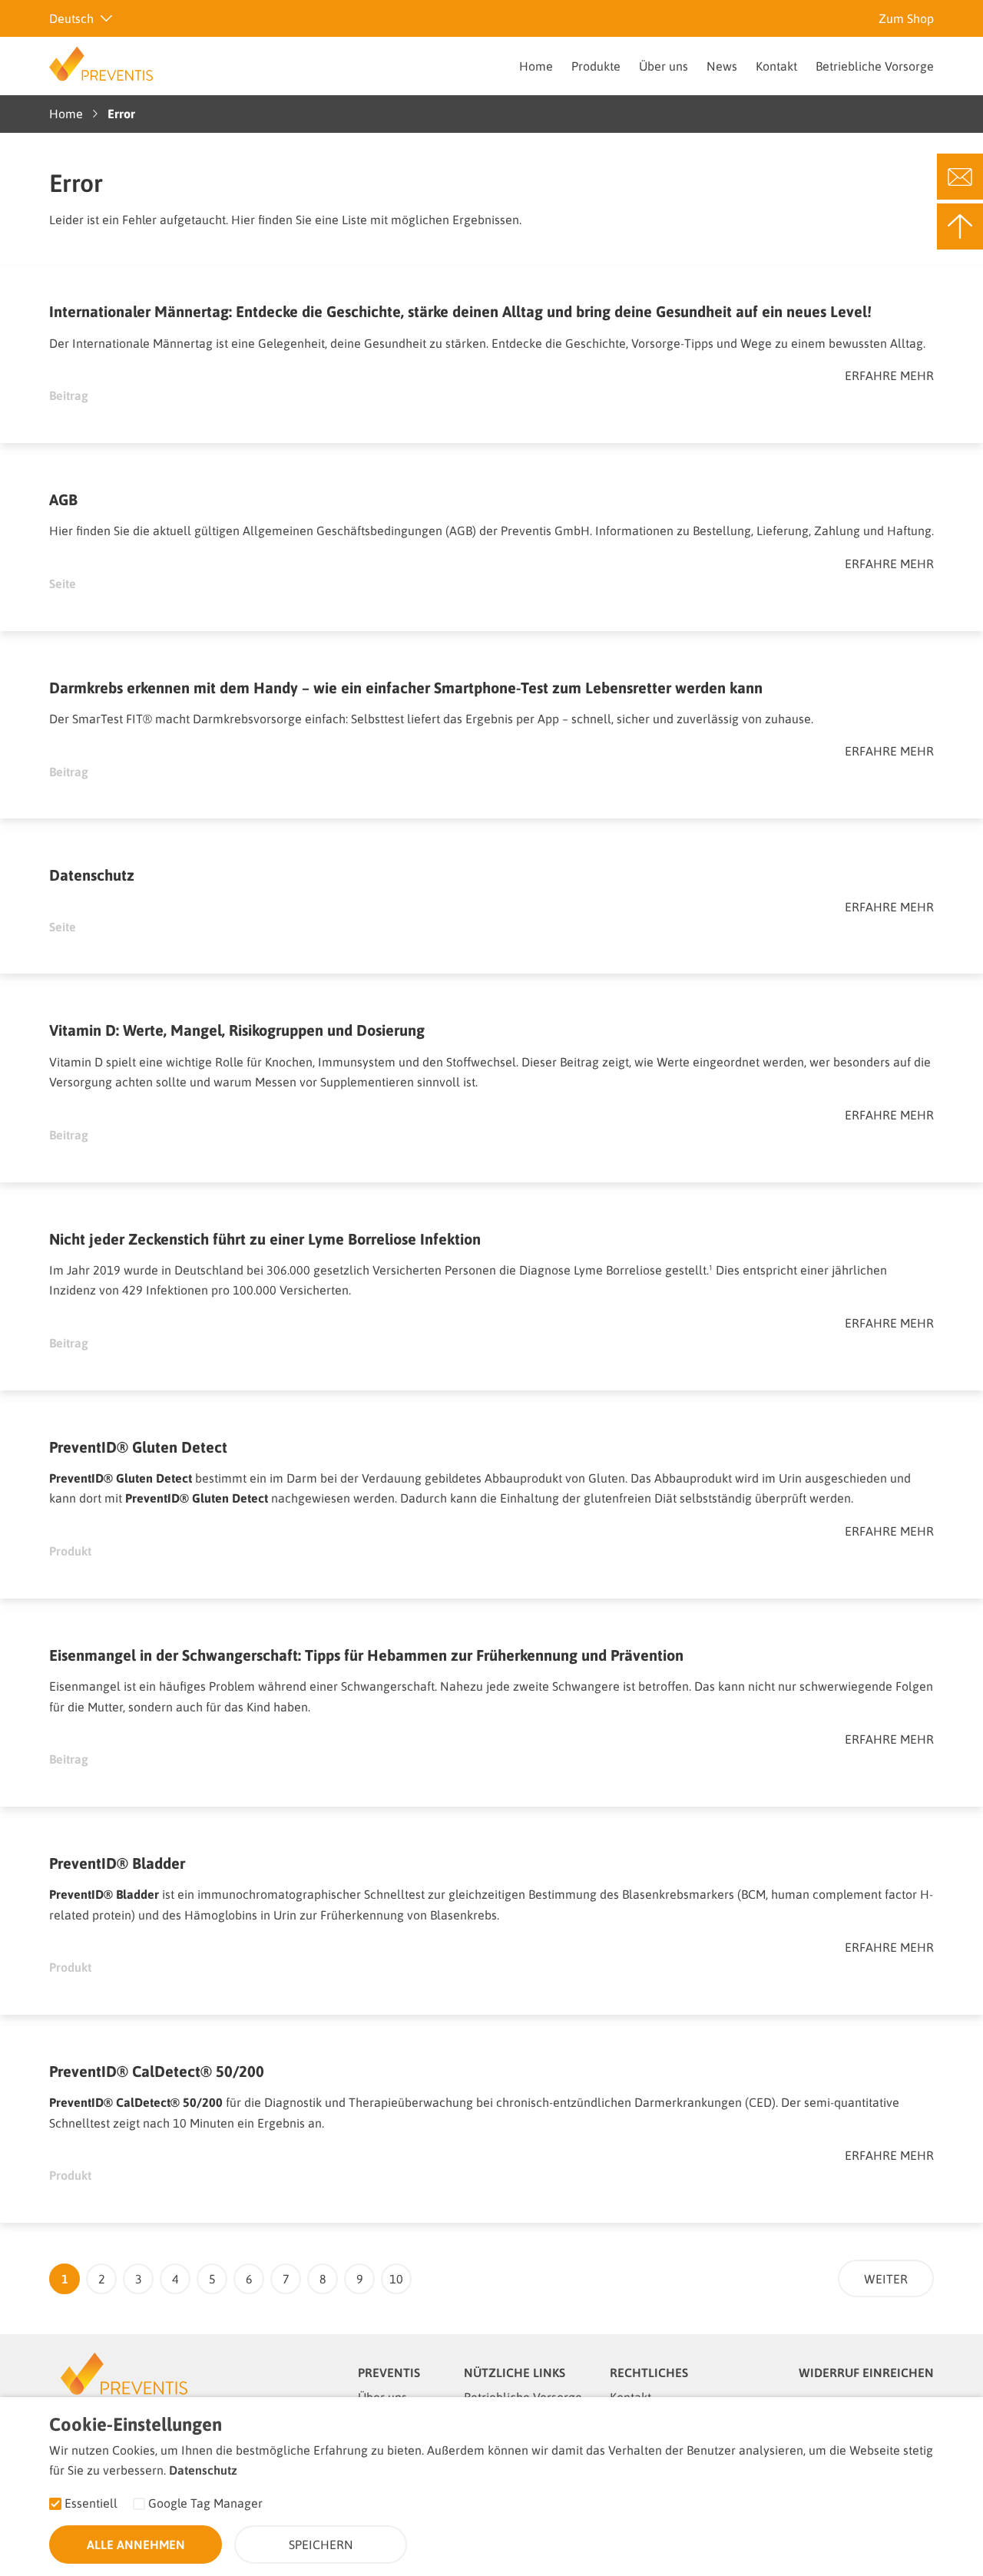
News (722, 66)
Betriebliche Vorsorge (875, 66)
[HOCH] (960, 227)
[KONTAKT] (960, 177)
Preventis (389, 2373)
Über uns (664, 66)
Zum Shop (906, 18)
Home (536, 66)
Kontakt (776, 66)
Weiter (886, 2279)
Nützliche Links (515, 2373)
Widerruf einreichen (866, 2373)
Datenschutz (203, 2470)
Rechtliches (649, 2373)
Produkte (596, 66)
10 (396, 2279)
